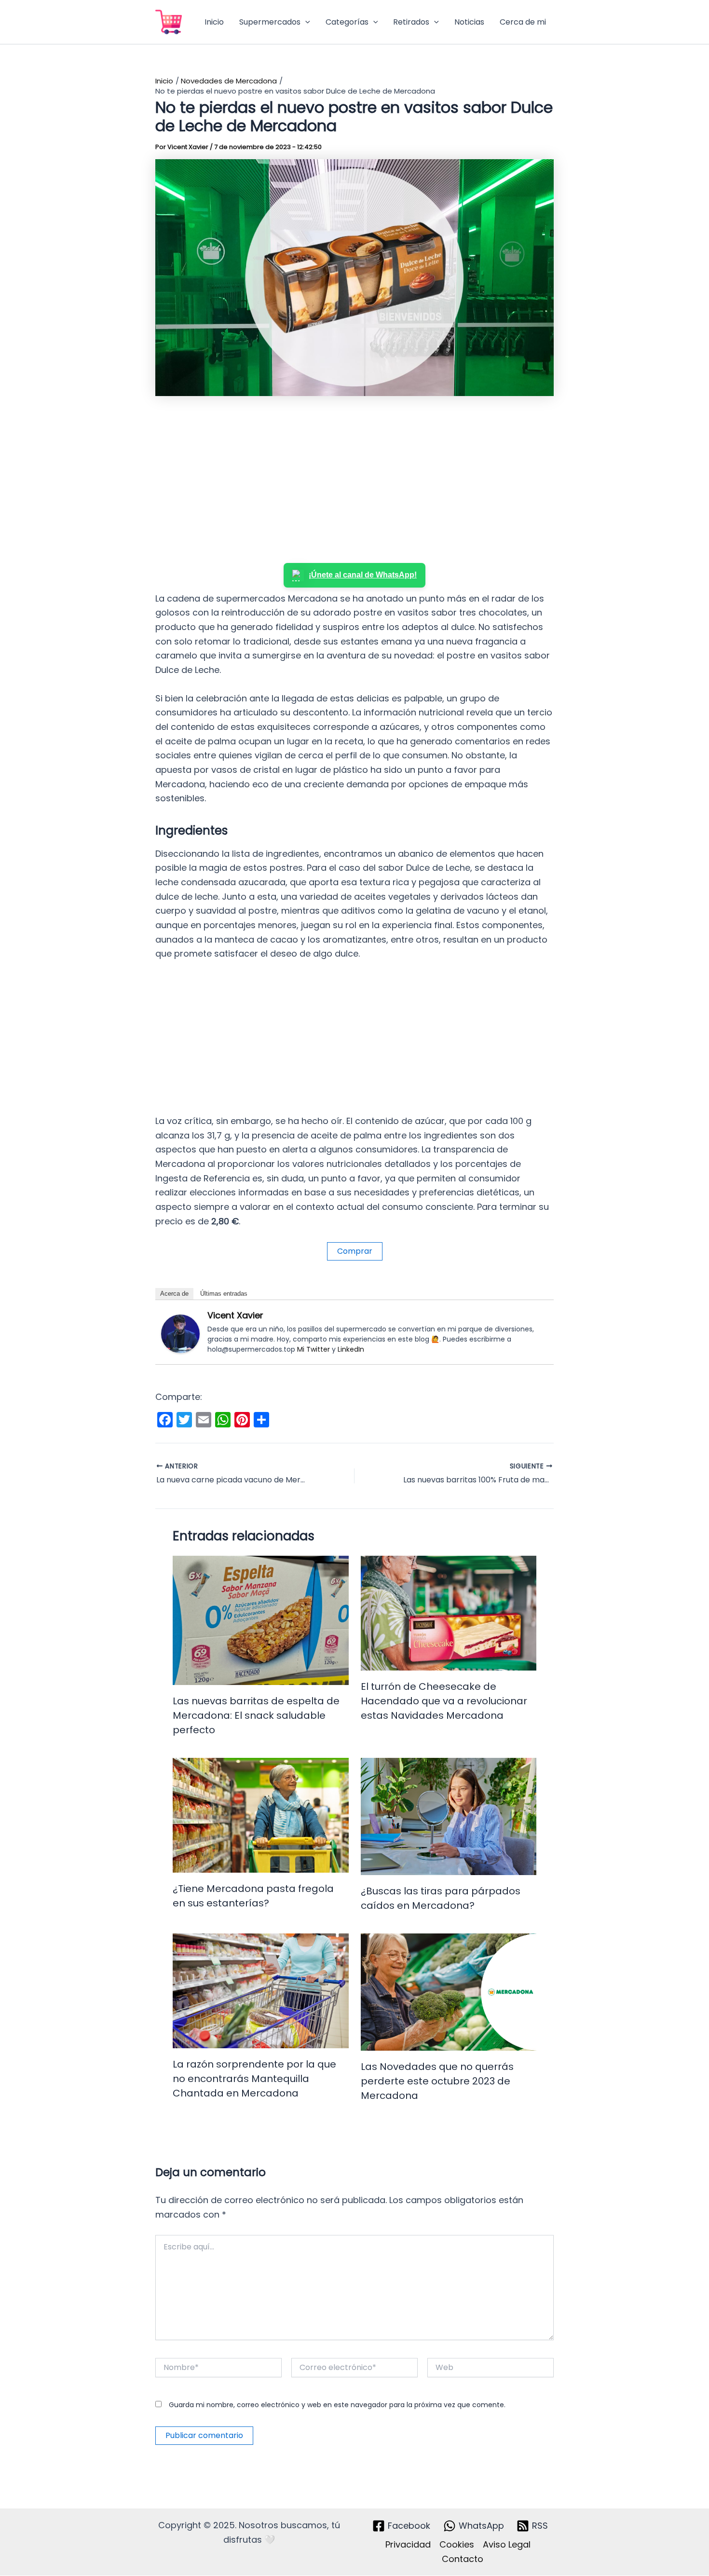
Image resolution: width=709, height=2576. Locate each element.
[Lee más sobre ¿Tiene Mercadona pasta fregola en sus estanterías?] (261, 1815)
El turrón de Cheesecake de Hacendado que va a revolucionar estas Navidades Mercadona (444, 1701)
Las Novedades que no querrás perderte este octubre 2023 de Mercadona (437, 2081)
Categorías (347, 22)
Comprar (355, 1251)
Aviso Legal (507, 2544)
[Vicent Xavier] (180, 1333)
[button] (305, 22)
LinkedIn (351, 1349)
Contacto (463, 2559)
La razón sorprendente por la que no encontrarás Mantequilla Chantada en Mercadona (254, 2079)
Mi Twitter (314, 1349)
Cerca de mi (523, 22)
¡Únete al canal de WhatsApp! (363, 575)
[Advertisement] (354, 481)
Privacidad (408, 2544)
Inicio (214, 22)
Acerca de (174, 1294)
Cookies (457, 2544)
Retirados (411, 22)
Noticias (469, 22)
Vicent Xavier (235, 1315)
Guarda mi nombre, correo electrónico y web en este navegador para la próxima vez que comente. (337, 2405)
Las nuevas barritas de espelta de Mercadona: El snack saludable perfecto (256, 1715)
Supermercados (270, 22)
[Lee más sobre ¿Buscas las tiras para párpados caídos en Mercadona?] (449, 1816)
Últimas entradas (224, 1294)
